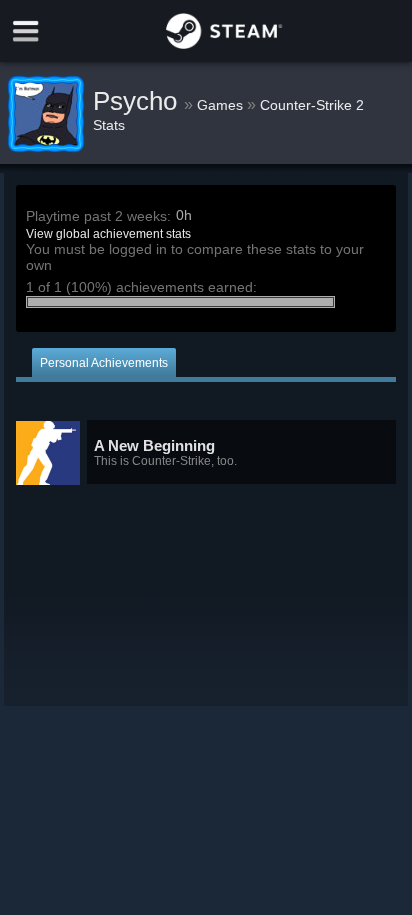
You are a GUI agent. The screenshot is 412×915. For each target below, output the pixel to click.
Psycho (138, 101)
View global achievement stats (108, 234)
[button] (206, 453)
